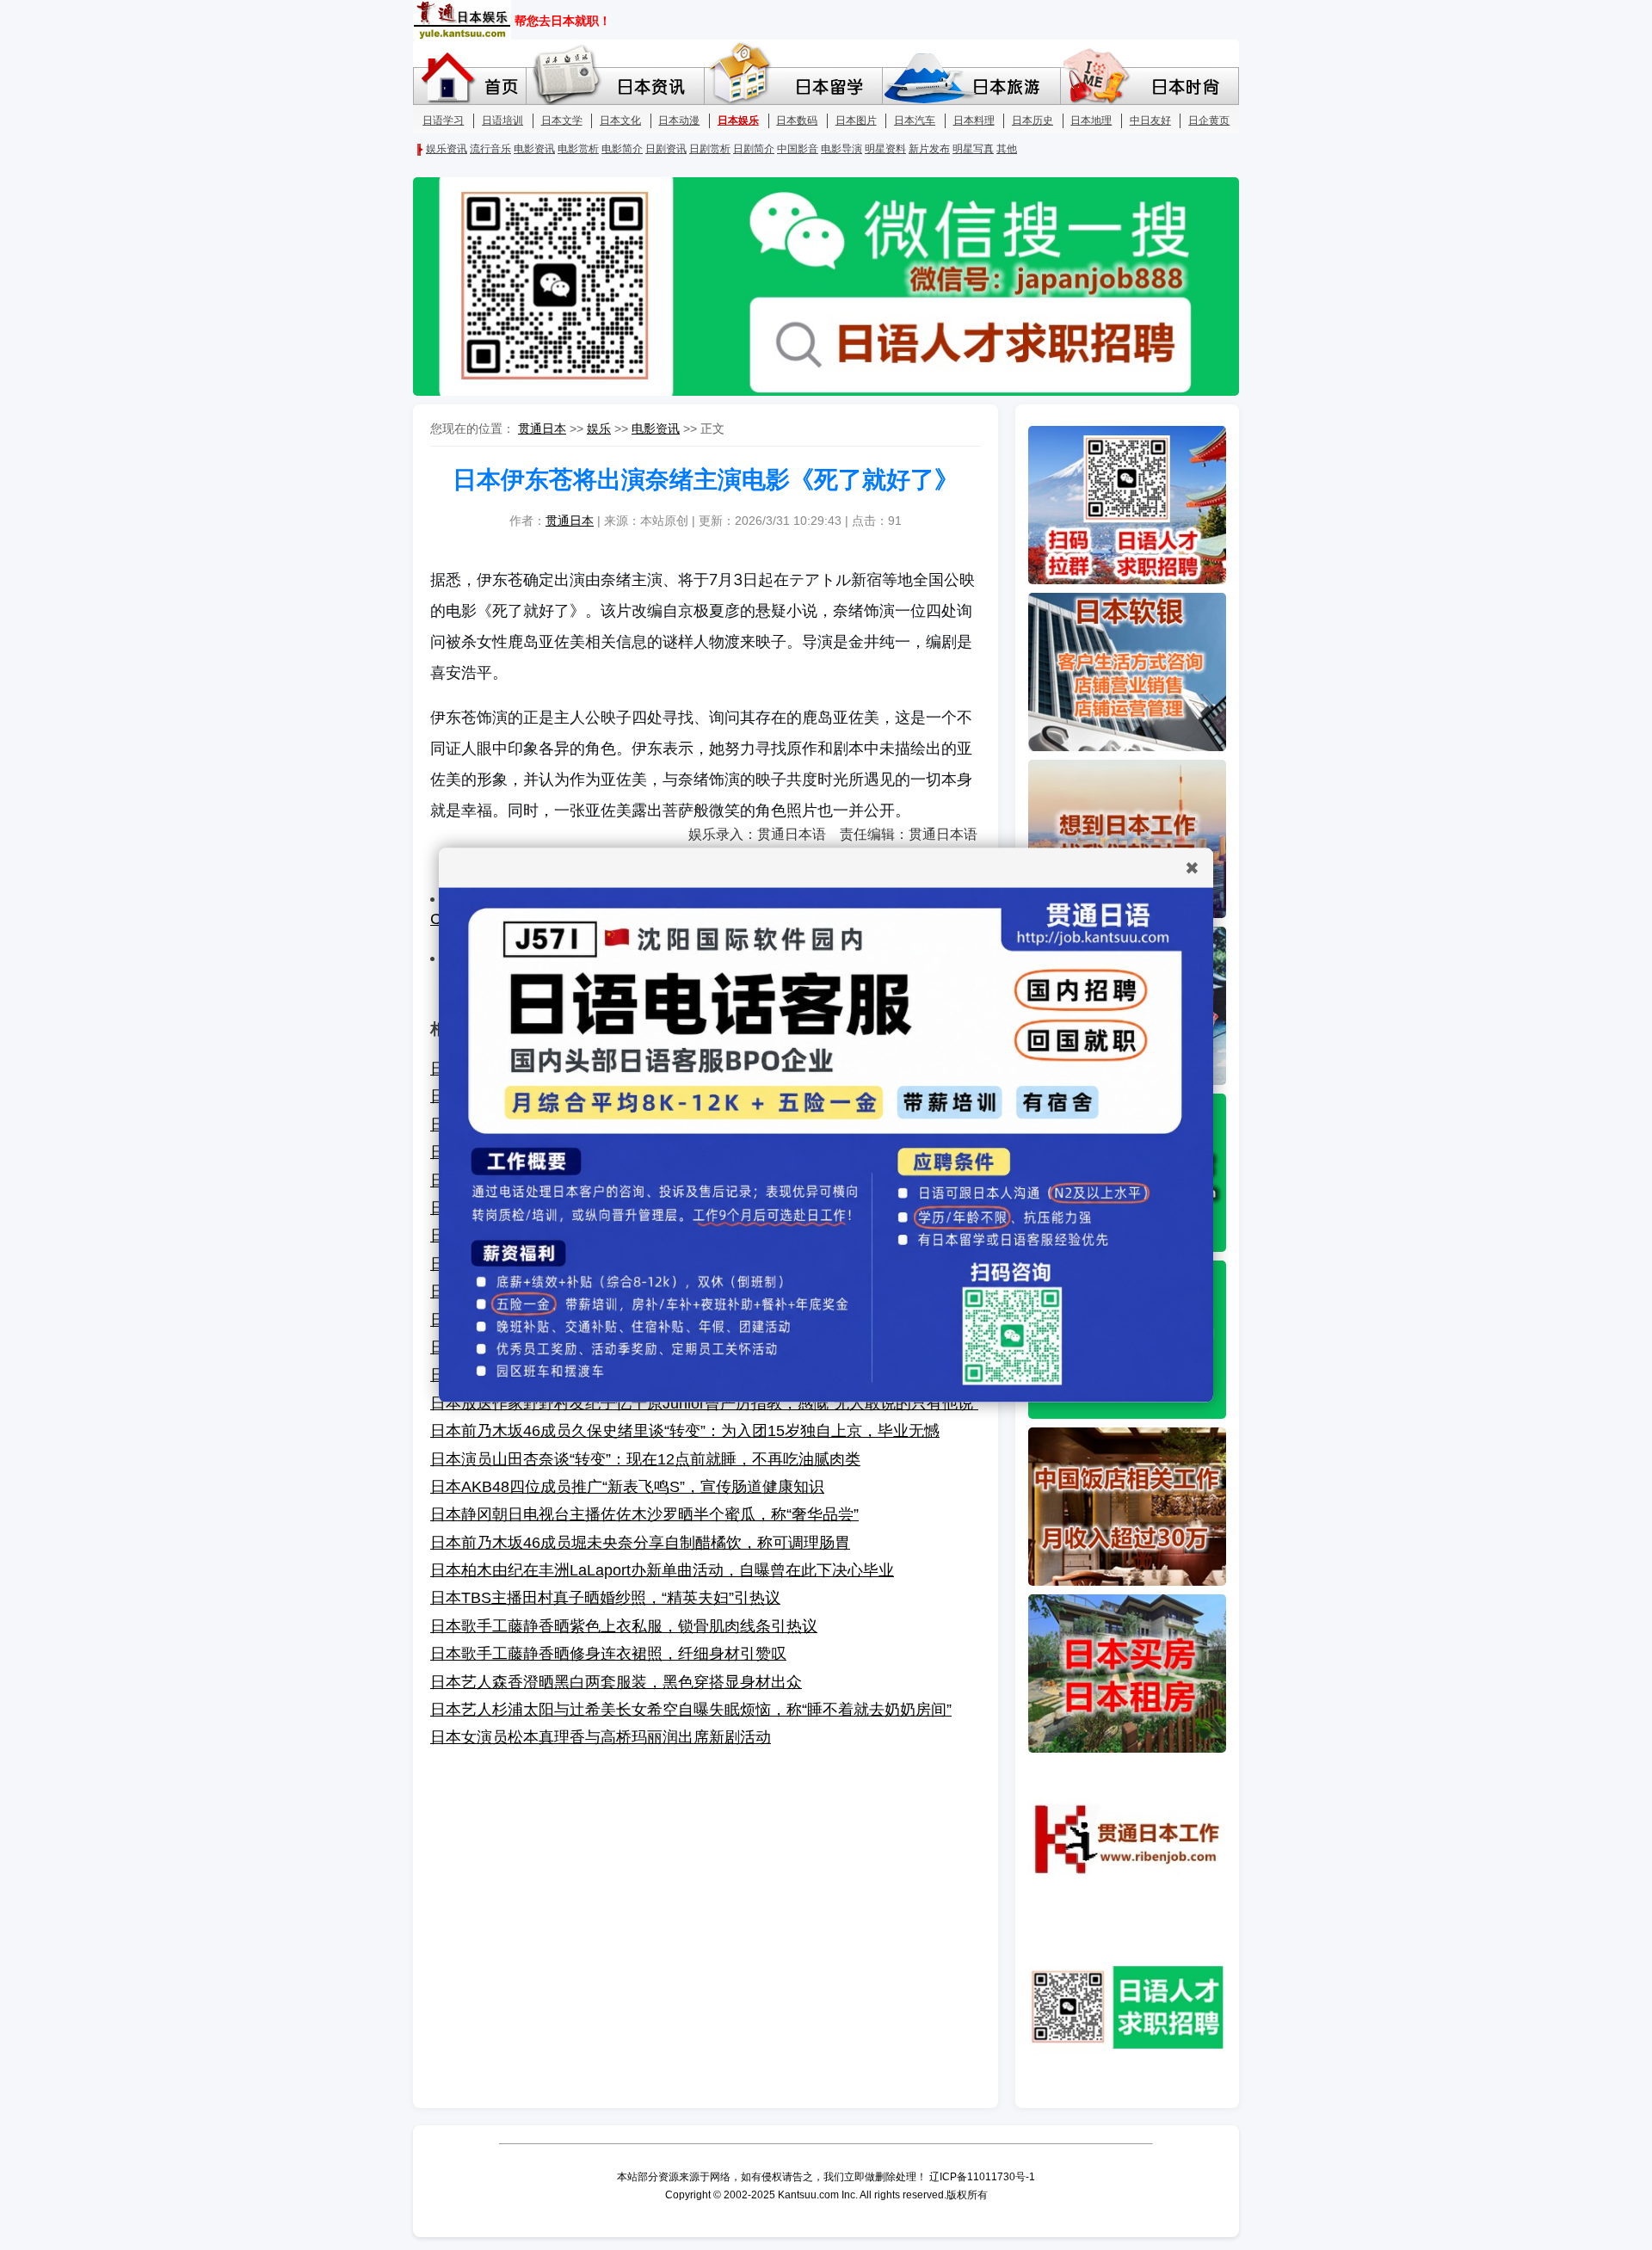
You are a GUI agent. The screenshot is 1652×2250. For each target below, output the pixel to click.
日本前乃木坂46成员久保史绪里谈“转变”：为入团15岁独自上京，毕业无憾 (685, 1431)
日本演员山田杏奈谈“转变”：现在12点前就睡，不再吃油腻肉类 (645, 1459)
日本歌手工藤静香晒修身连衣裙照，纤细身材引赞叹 (608, 1654)
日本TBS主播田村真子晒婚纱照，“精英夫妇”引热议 (605, 1598)
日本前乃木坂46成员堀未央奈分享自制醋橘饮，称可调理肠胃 (640, 1543)
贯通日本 (542, 428)
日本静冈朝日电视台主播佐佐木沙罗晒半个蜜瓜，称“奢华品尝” (644, 1514)
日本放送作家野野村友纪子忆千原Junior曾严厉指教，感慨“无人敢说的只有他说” (704, 1403)
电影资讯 (656, 428)
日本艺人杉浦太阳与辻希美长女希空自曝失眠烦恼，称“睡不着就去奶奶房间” (691, 1710)
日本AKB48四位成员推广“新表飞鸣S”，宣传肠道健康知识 (627, 1487)
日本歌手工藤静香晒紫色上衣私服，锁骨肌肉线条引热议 (624, 1626)
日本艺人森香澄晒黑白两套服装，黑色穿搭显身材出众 (616, 1682)
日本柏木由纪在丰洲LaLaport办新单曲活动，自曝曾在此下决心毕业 (662, 1570)
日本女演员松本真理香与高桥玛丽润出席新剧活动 (601, 1737)
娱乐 (599, 428)
